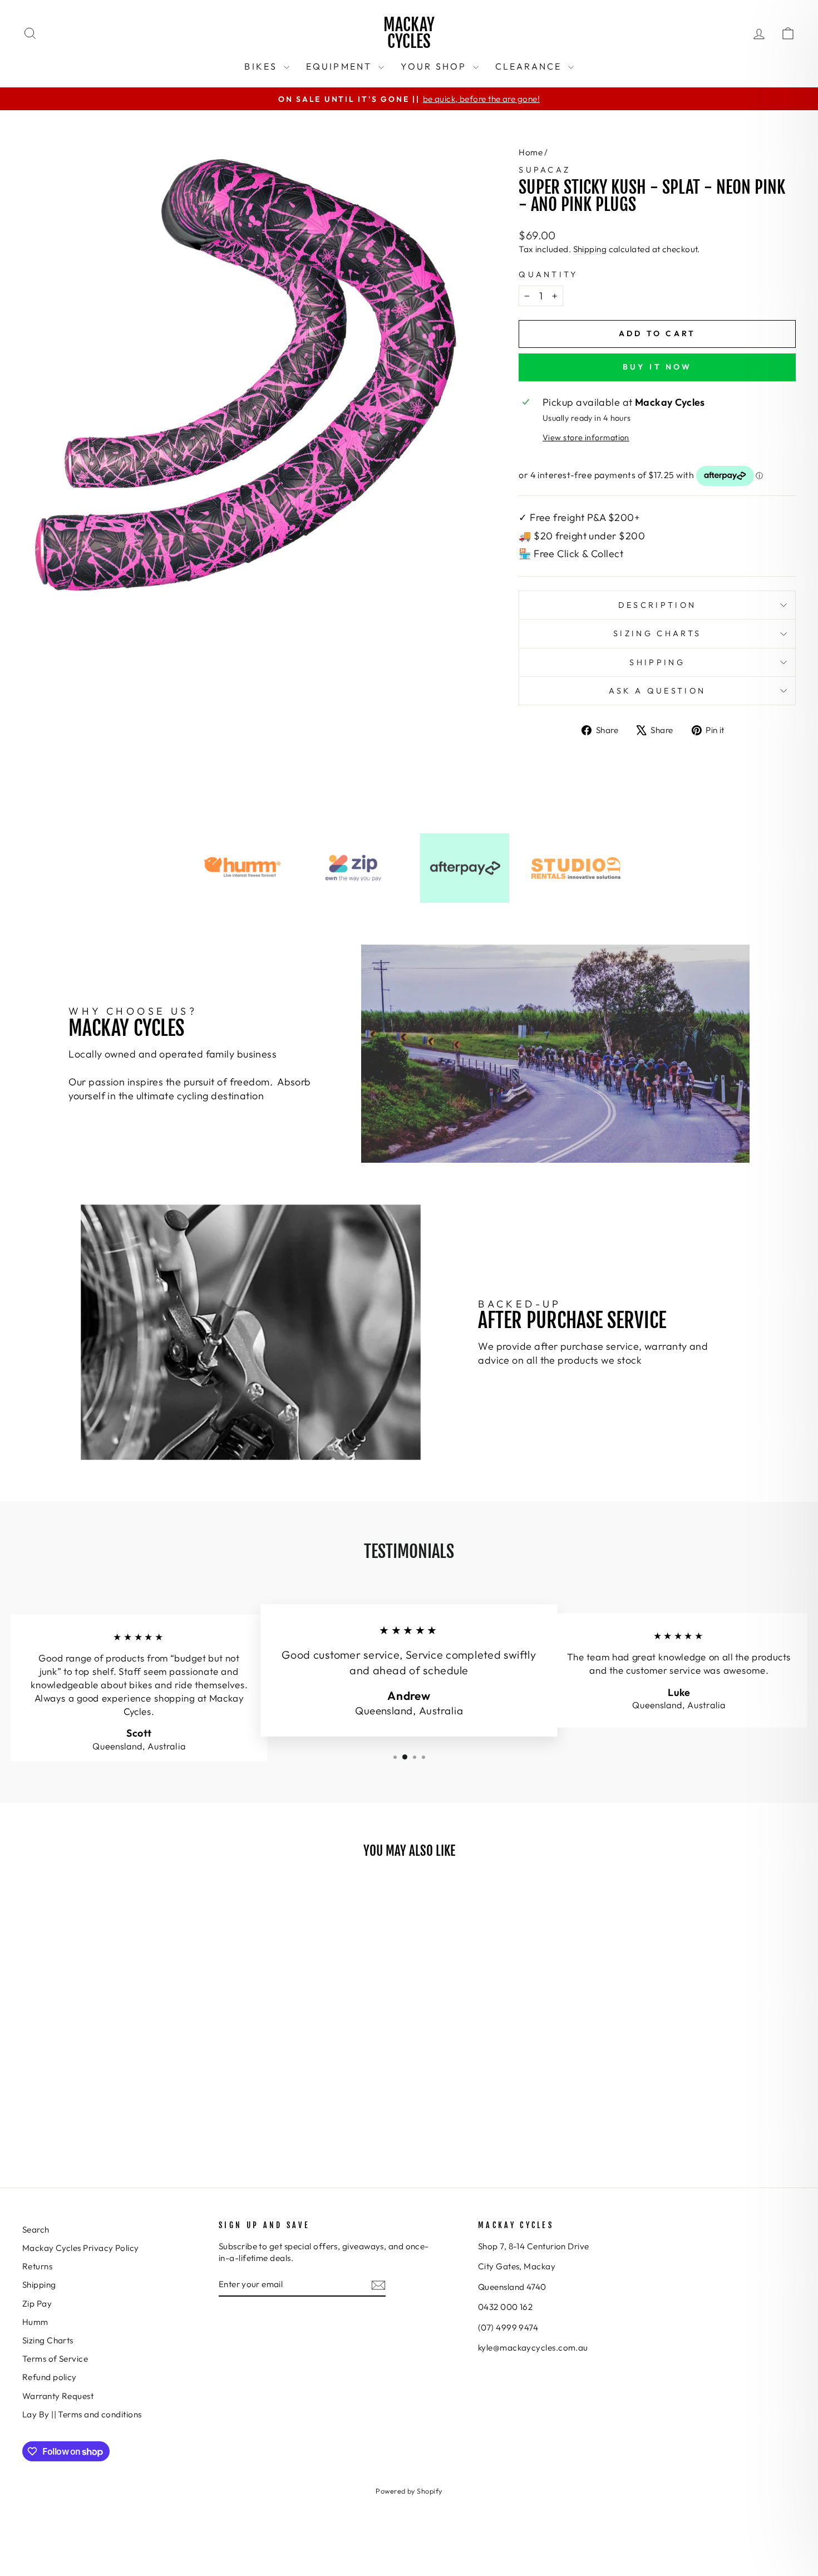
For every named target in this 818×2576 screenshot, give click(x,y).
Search (36, 2230)
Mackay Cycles (409, 33)
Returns (37, 2266)
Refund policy (50, 2377)
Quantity (548, 274)
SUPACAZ (544, 170)
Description (657, 605)
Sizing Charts (657, 633)
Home (531, 152)
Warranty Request (58, 2396)
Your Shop (435, 66)
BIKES (262, 66)
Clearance (530, 66)
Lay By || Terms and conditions (82, 2414)
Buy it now (657, 367)
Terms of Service (55, 2359)
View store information (586, 437)
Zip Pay (37, 2304)
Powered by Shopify (409, 2491)
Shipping (590, 249)
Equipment (341, 66)
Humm (35, 2322)
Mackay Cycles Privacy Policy (81, 2248)
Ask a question (657, 691)
